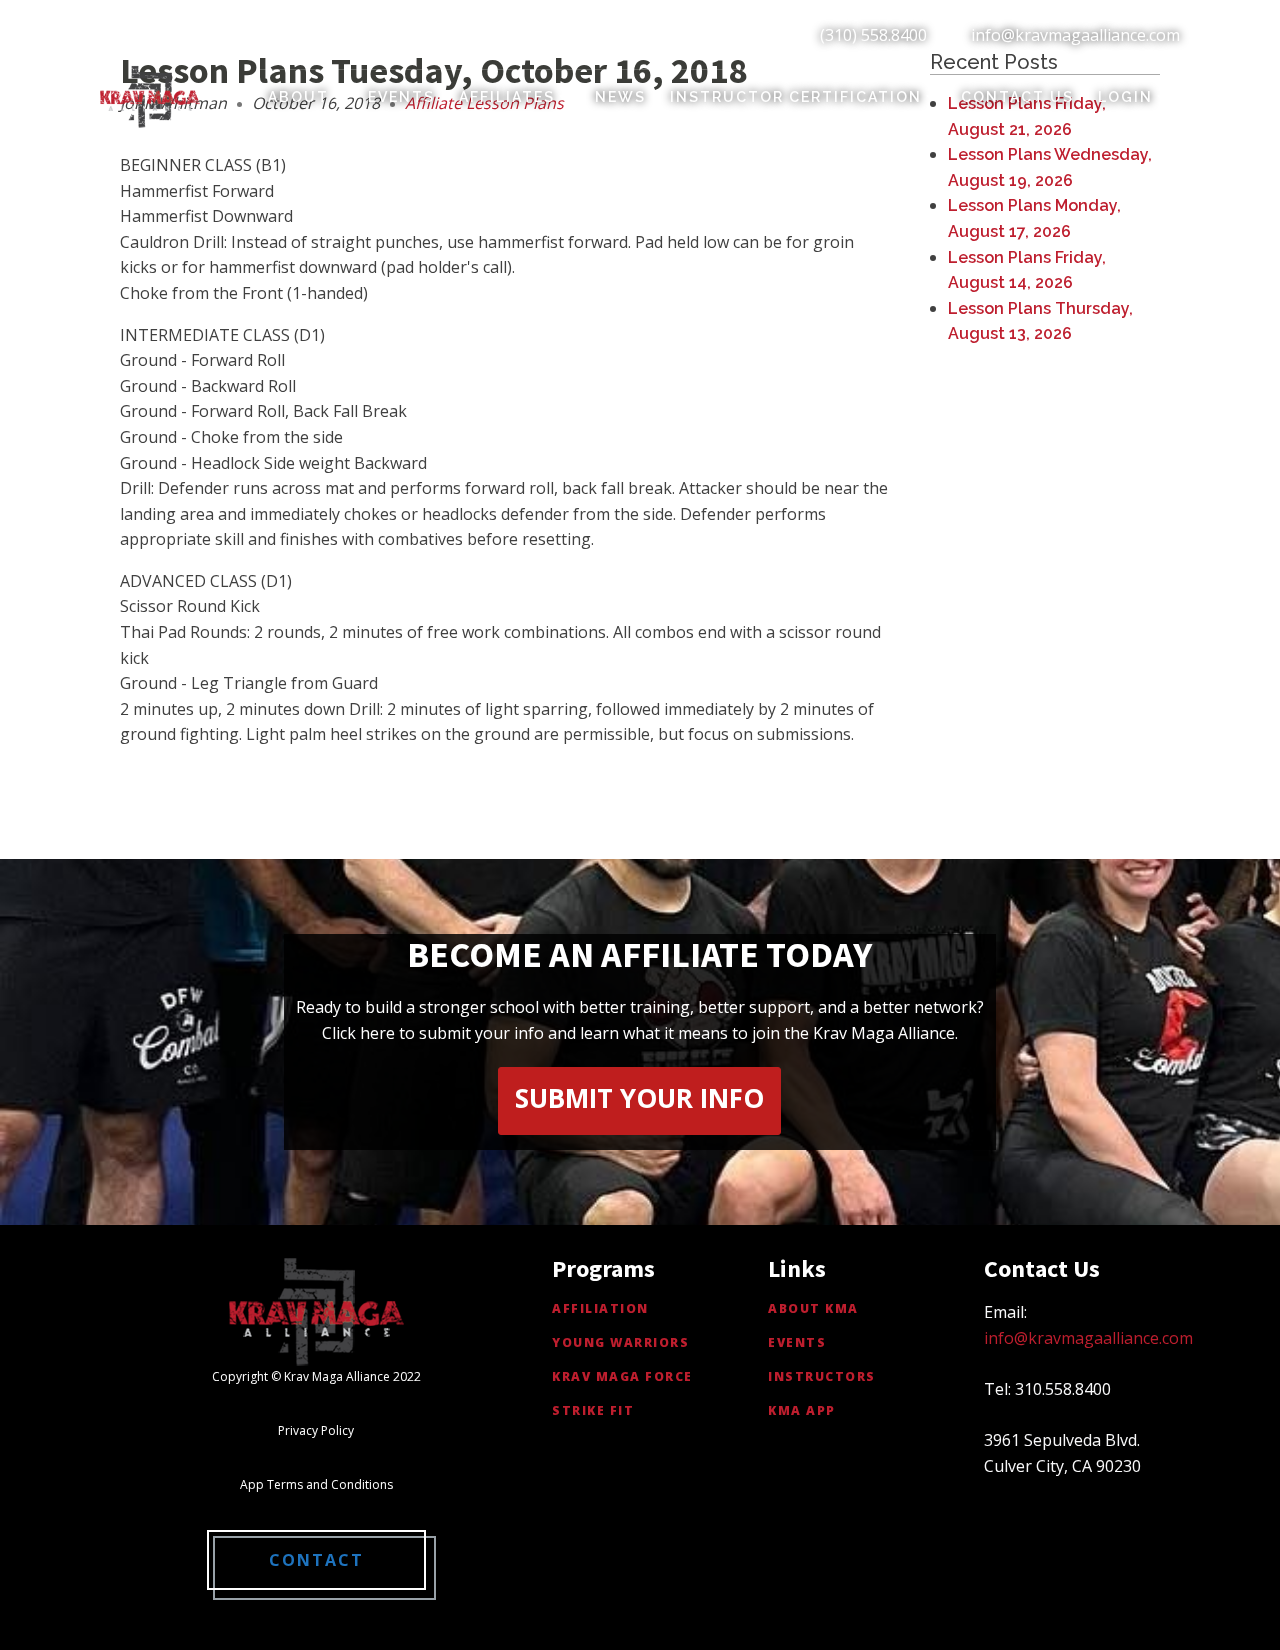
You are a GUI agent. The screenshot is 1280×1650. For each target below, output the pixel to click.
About (298, 97)
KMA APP (802, 1410)
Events (401, 97)
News (620, 97)
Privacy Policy (316, 1430)
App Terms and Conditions (316, 1484)
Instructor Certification (796, 97)
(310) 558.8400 (873, 35)
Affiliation (600, 1308)
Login (1125, 97)
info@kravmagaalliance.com (1075, 35)
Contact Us (1017, 97)
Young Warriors (620, 1342)
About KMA (813, 1308)
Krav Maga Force (622, 1376)
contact (316, 1560)
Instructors (822, 1376)
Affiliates (507, 97)
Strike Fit (593, 1410)
